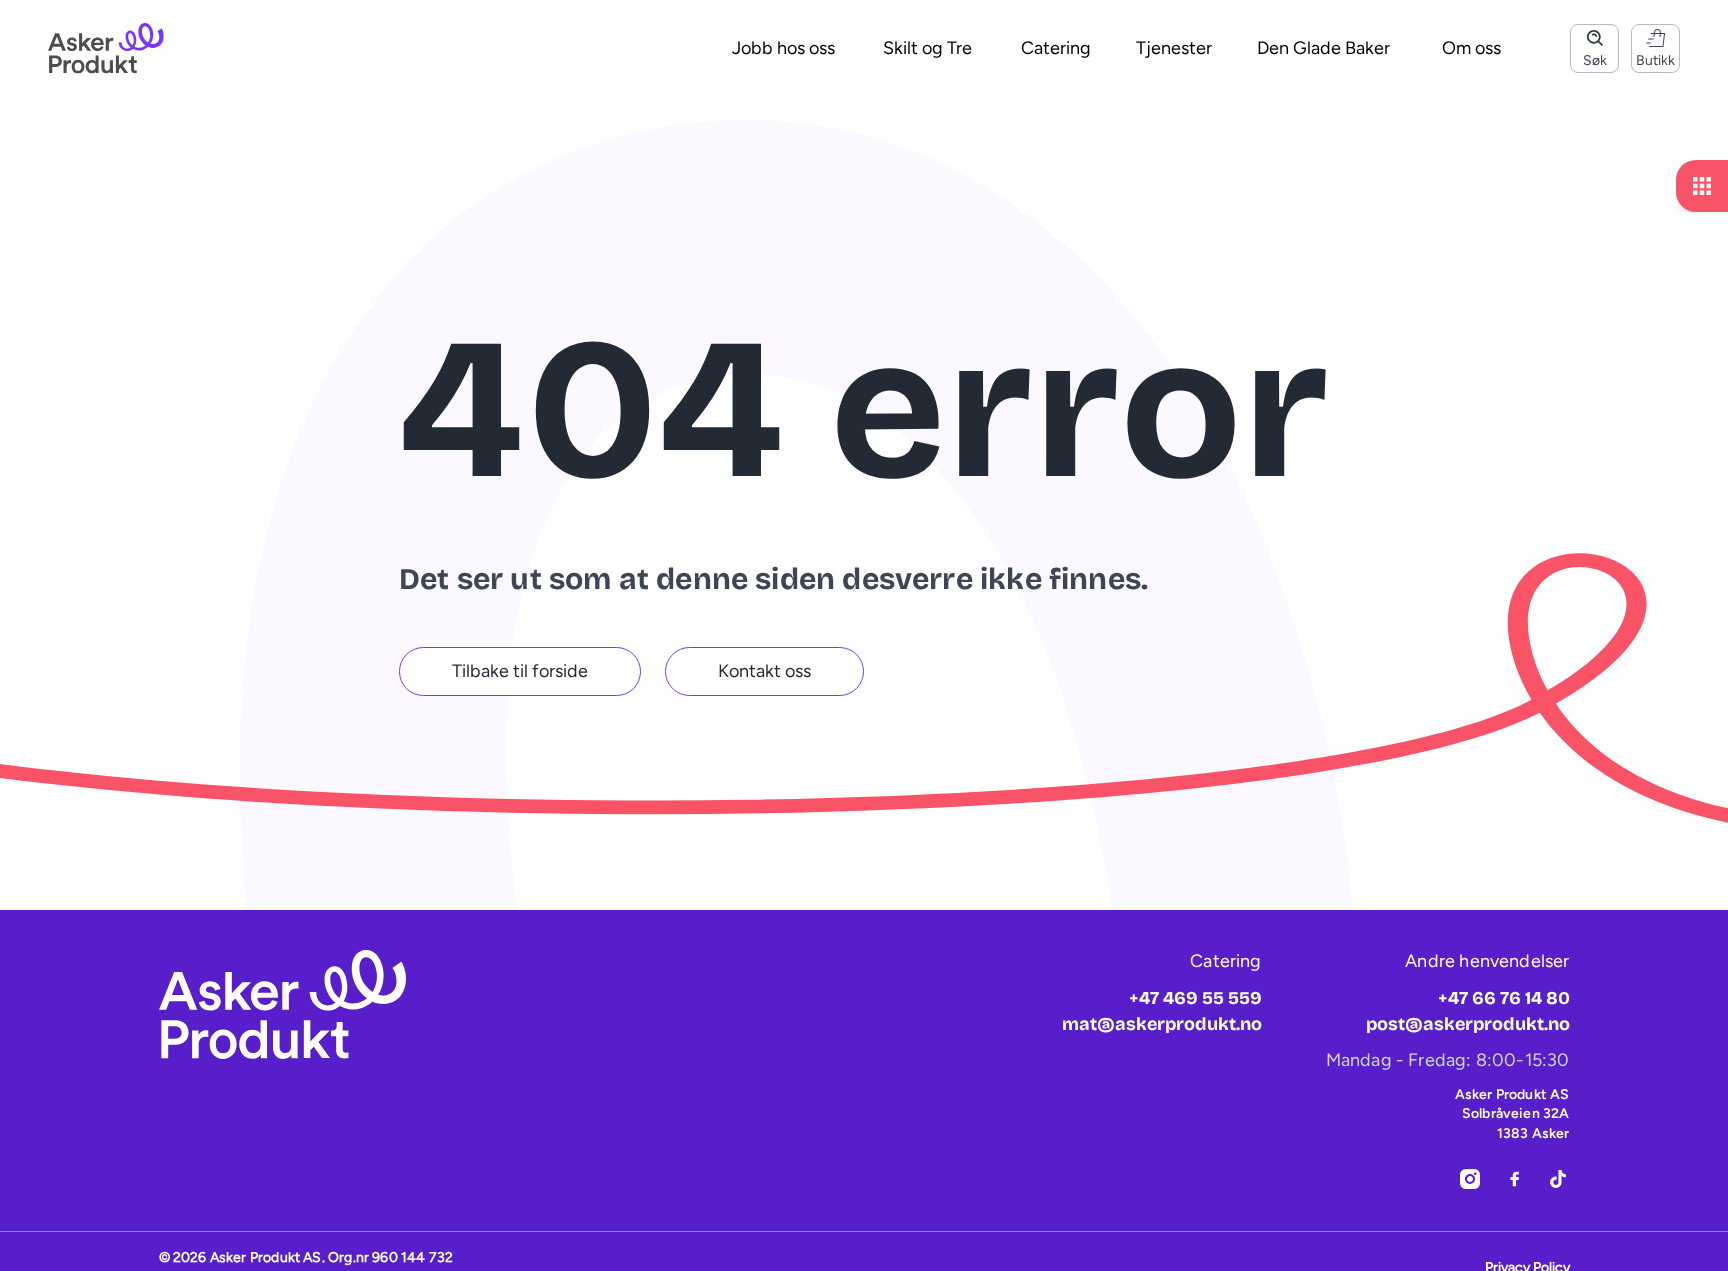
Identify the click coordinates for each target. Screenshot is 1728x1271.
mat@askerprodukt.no (1162, 1024)
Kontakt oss (764, 671)
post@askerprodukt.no (1468, 1024)
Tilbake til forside (520, 671)
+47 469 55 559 (1195, 998)
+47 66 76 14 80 (1504, 998)
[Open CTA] (1702, 186)
